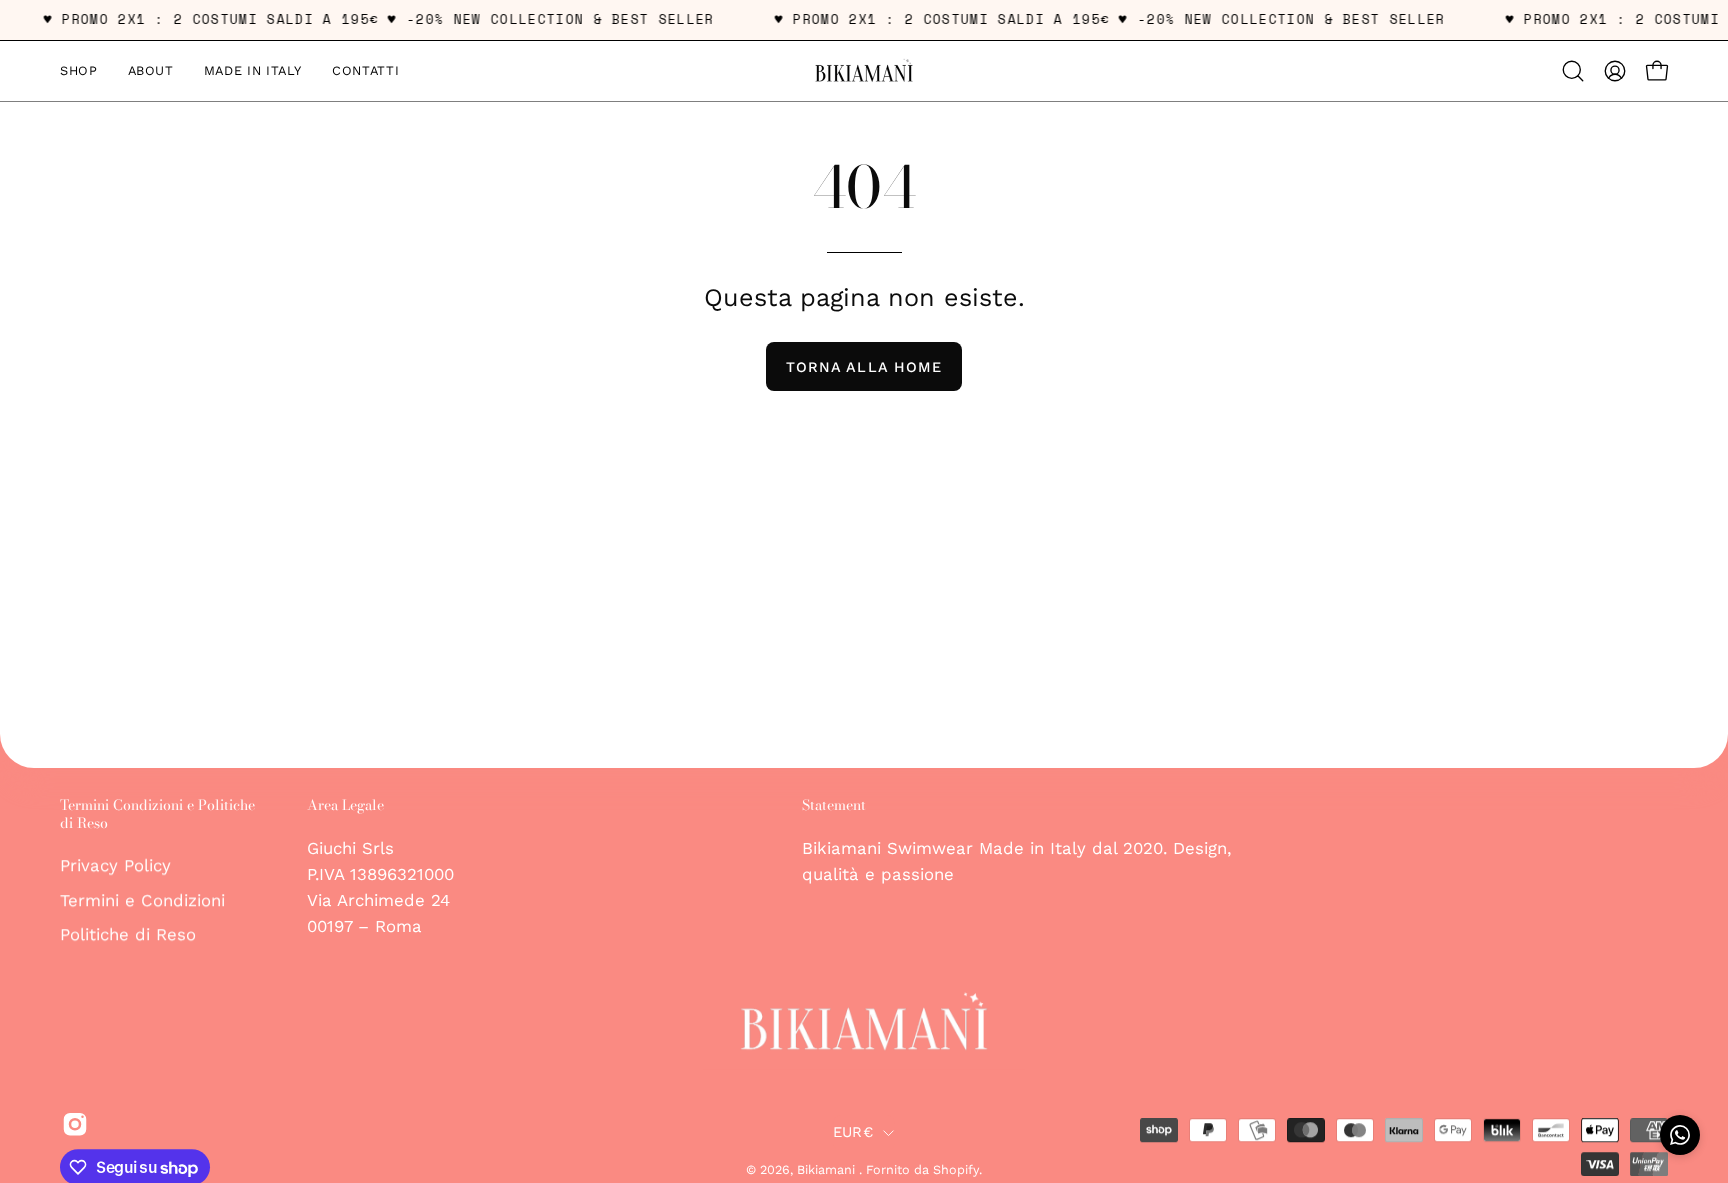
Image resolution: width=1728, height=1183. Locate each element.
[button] (1573, 71)
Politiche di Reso (128, 935)
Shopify (956, 1169)
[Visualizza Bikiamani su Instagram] (71, 1124)
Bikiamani (828, 1169)
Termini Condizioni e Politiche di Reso (157, 814)
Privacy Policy (115, 865)
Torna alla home (864, 367)
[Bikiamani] (864, 71)
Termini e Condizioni (142, 900)
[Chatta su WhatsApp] (1680, 1135)
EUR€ (853, 1132)
